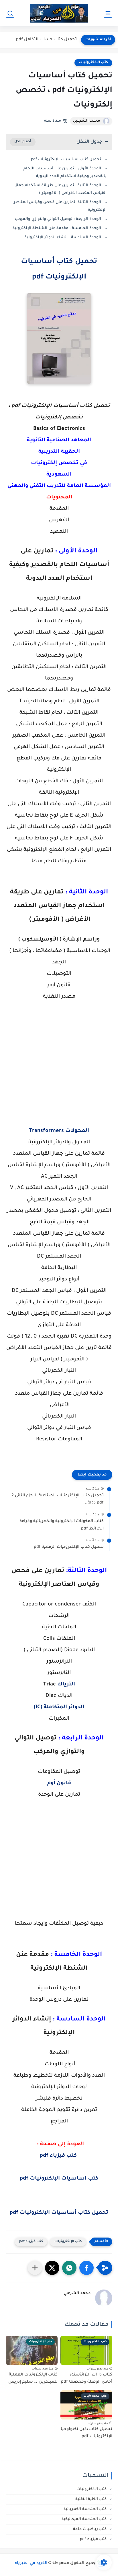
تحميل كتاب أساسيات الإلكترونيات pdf (66, 160)
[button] (86, 2268)
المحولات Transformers (59, 1131)
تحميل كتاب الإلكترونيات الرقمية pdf (69, 1547)
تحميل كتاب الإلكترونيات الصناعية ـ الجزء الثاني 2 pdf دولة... (58, 1500)
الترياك (66, 1685)
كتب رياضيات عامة (90, 2529)
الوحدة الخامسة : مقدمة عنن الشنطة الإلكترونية (57, 228)
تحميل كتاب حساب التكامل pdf (46, 40)
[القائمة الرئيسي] (108, 13)
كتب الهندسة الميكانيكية (85, 2519)
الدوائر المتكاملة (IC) (59, 1707)
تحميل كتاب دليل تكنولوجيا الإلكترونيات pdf (86, 2433)
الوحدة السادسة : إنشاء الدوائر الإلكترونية (63, 237)
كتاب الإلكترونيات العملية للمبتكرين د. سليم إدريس (33, 2379)
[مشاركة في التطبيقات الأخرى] (35, 2268)
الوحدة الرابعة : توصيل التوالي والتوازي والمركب (58, 219)
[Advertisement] (59, 1070)
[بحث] (10, 13)
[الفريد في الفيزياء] (59, 13)
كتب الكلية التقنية (92, 2499)
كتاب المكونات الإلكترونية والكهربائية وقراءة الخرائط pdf (62, 1525)
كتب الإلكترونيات (93, 63)
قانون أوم (59, 1783)
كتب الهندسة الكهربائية (86, 2509)
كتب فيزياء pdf (58, 2156)
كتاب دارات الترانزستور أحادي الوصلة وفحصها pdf (87, 2379)
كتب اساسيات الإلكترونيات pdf (59, 2179)
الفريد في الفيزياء (31, 2563)
